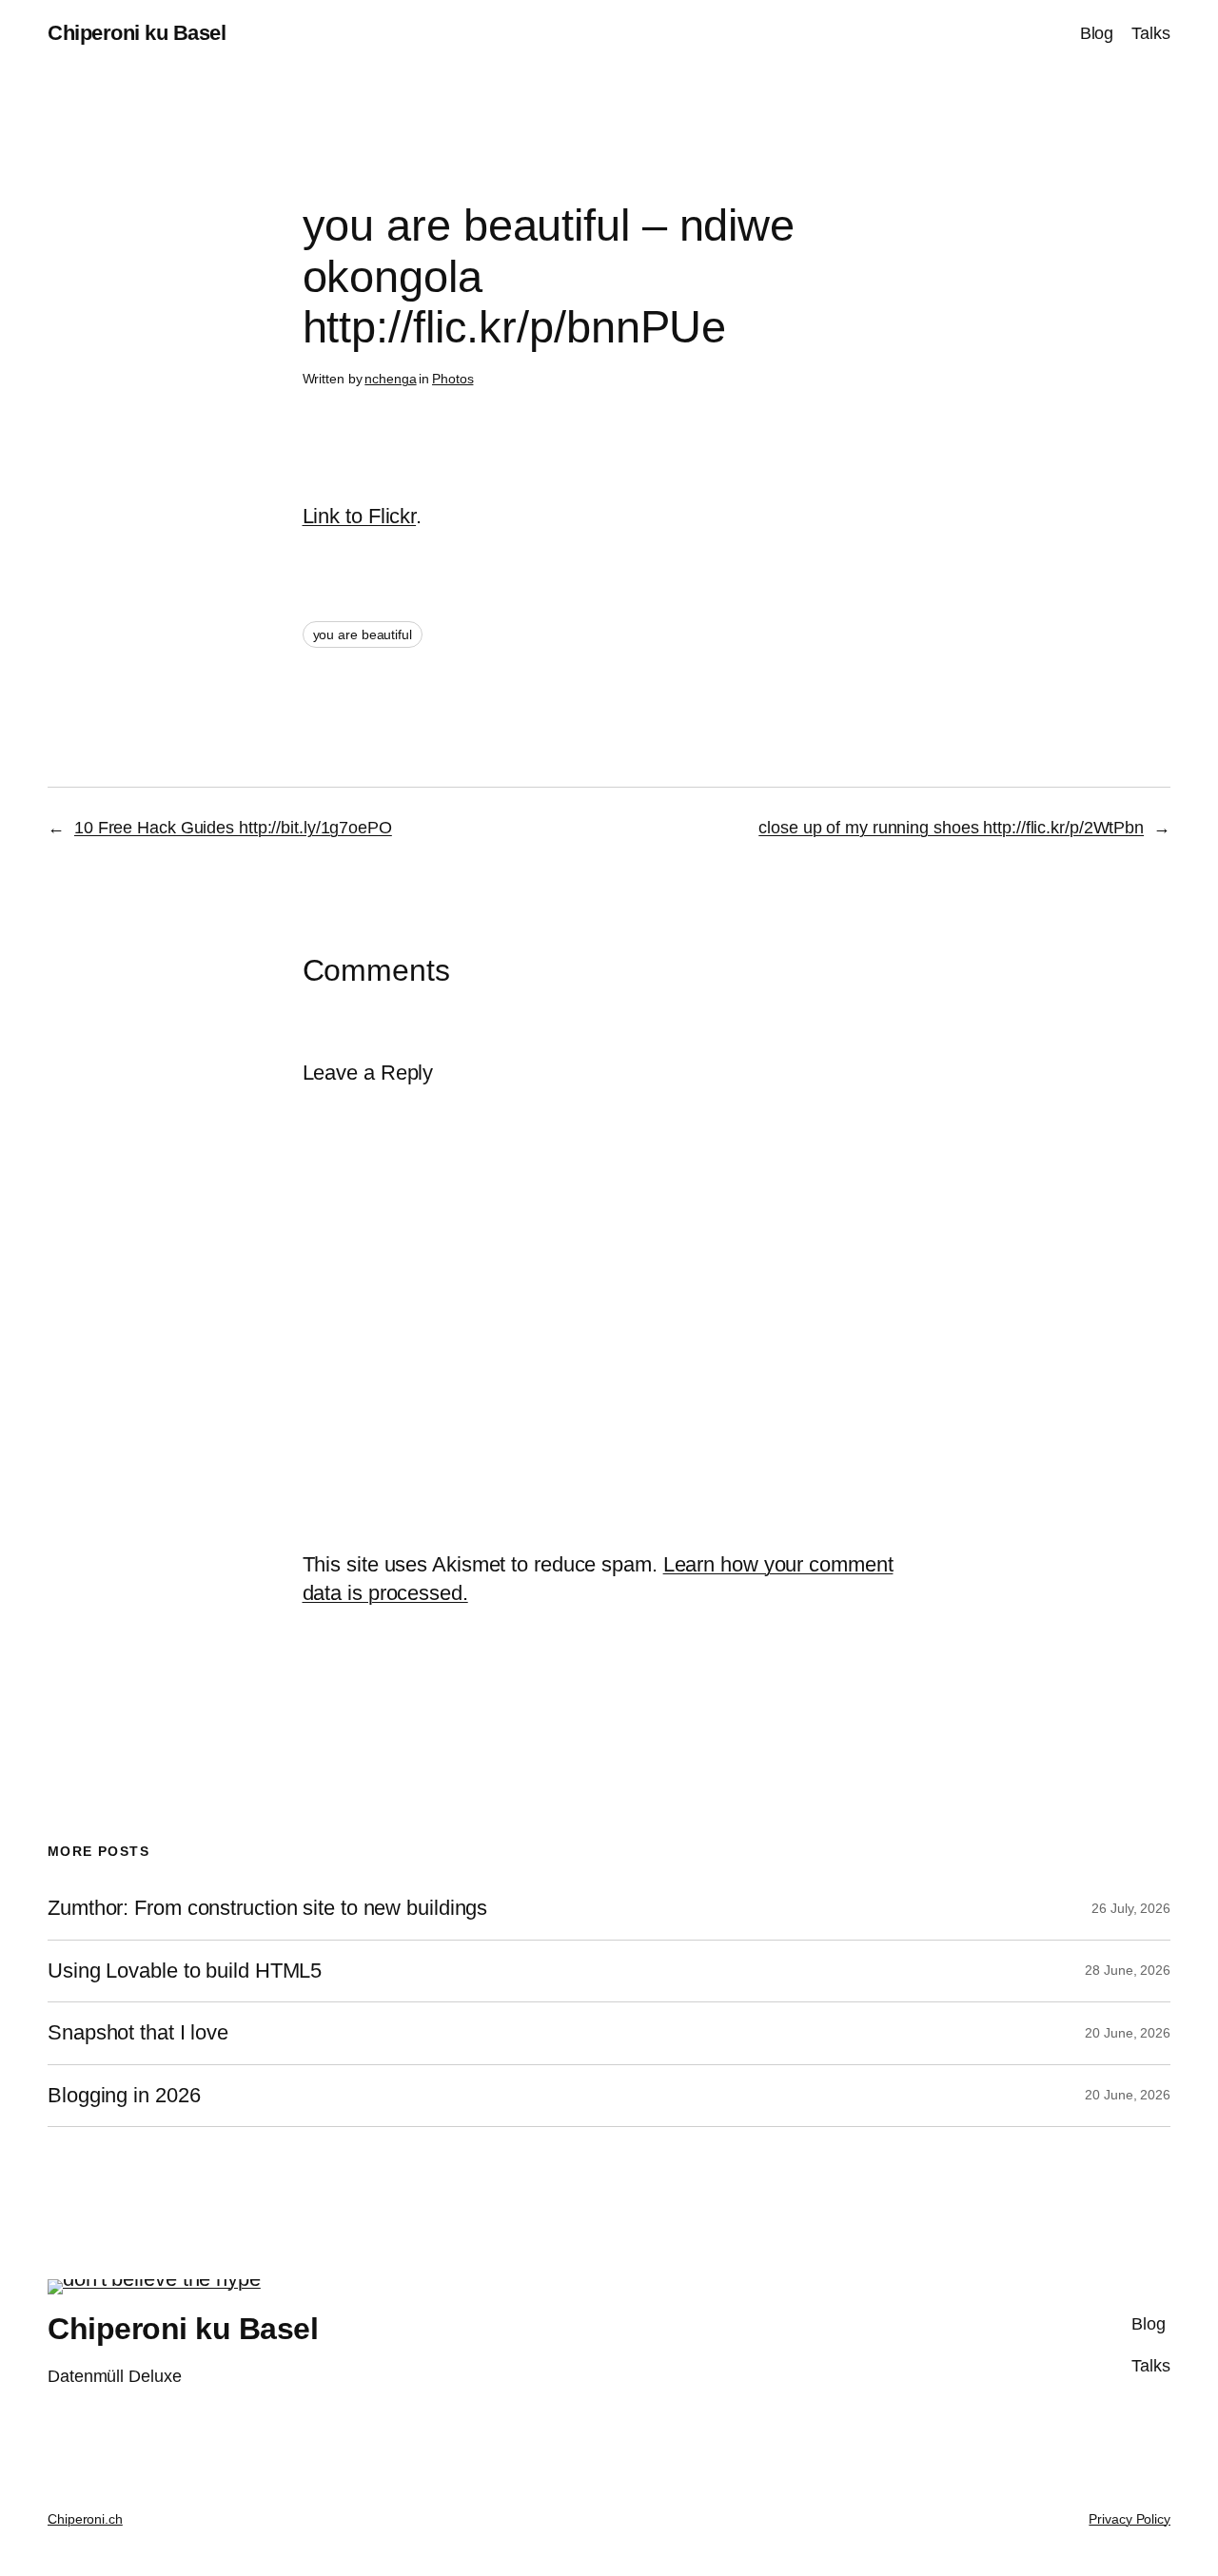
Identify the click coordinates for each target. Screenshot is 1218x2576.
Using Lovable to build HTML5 (185, 1971)
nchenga (390, 379)
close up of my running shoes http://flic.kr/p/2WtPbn (951, 828)
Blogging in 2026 (124, 2096)
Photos (452, 379)
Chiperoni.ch (85, 2519)
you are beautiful (363, 634)
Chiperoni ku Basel (137, 33)
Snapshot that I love (138, 2033)
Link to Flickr (360, 516)
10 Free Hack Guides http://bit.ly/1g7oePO (233, 828)
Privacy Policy (1130, 2519)
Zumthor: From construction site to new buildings (267, 1908)
